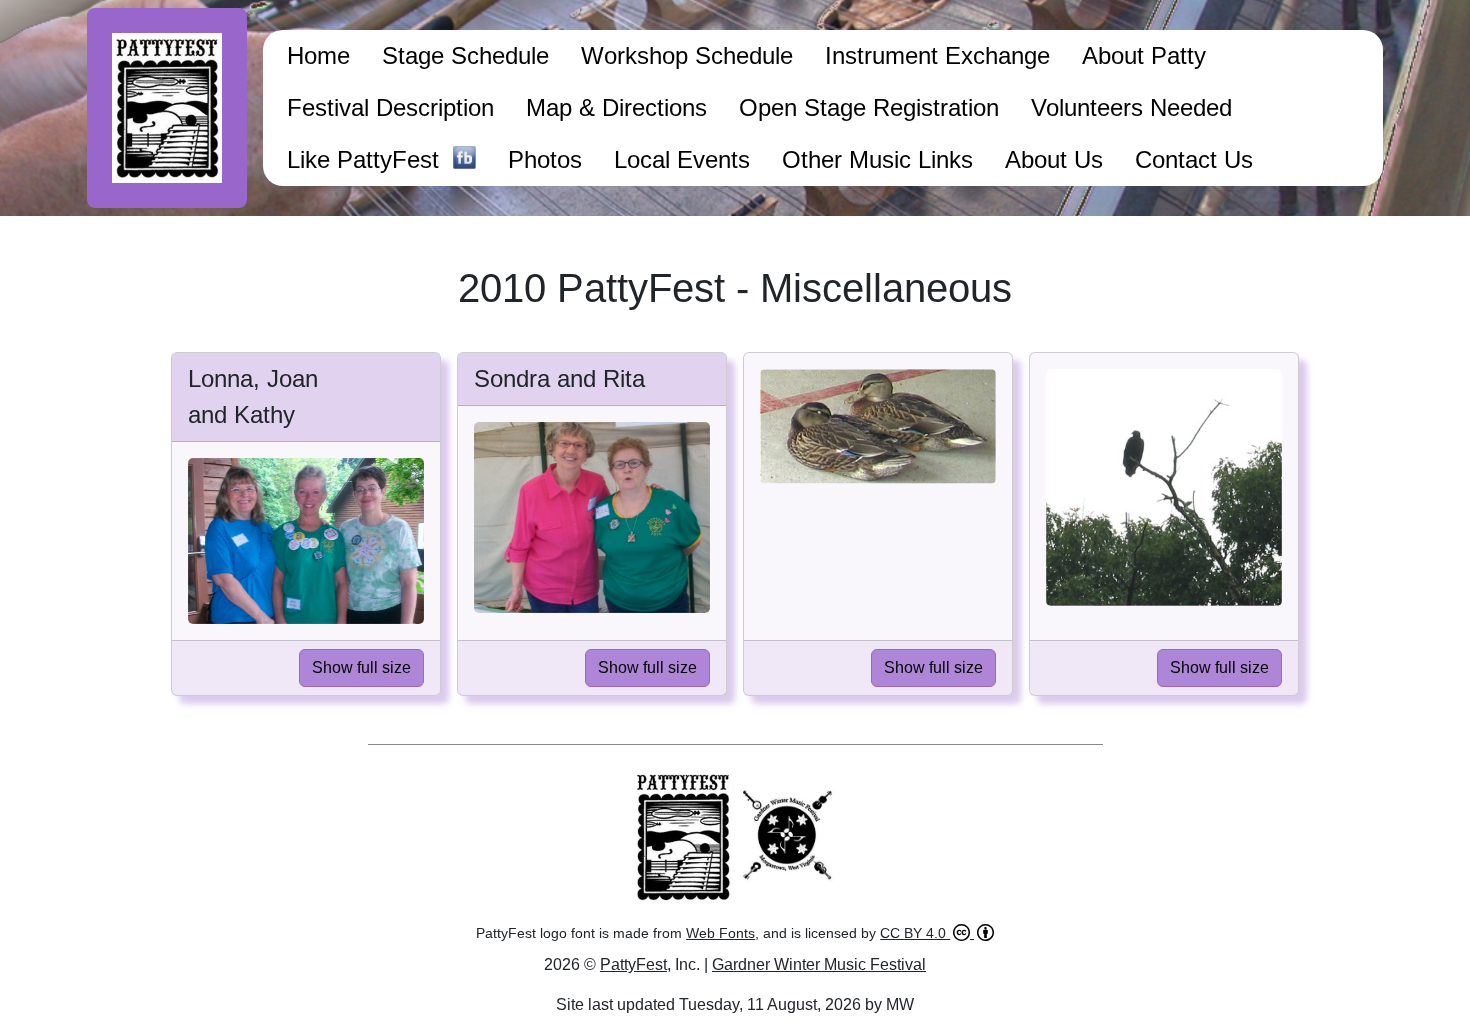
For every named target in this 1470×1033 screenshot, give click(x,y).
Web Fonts (720, 933)
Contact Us (1194, 159)
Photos (545, 159)
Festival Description (390, 107)
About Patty (1144, 55)
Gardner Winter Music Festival (819, 964)
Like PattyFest (370, 159)
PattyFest (633, 964)
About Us (1054, 159)
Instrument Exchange (937, 55)
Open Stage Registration (869, 107)
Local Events (682, 159)
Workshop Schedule (687, 55)
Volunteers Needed (1131, 107)
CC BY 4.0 (915, 933)
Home (318, 55)
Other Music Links (877, 159)
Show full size (361, 667)
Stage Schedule (465, 55)
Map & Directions (616, 107)
